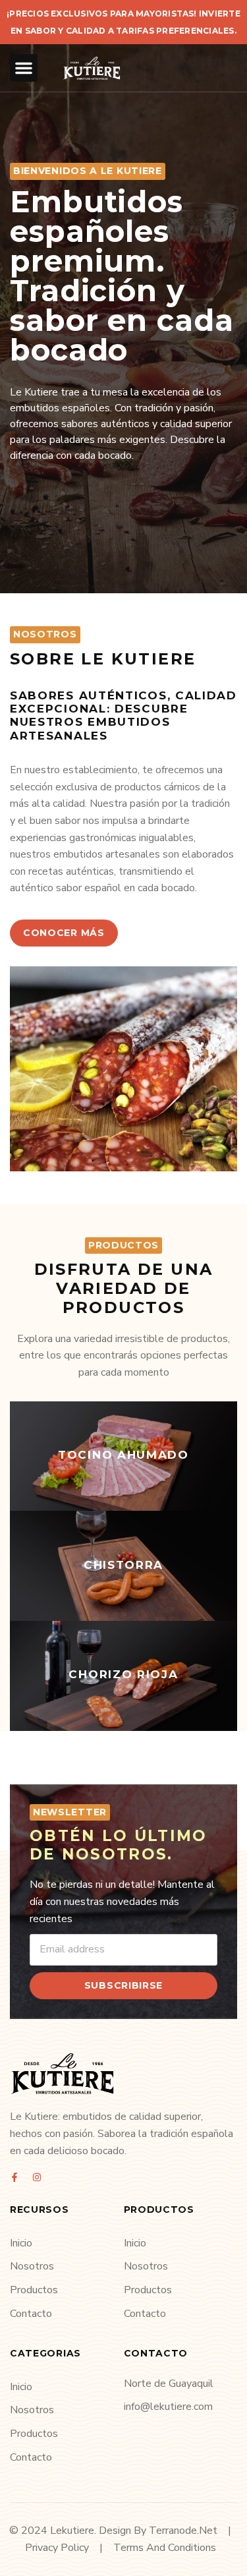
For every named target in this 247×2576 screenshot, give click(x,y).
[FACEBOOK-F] (14, 2177)
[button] (24, 68)
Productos (34, 2290)
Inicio (21, 2243)
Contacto (31, 2314)
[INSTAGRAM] (37, 2177)
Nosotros (32, 2266)
